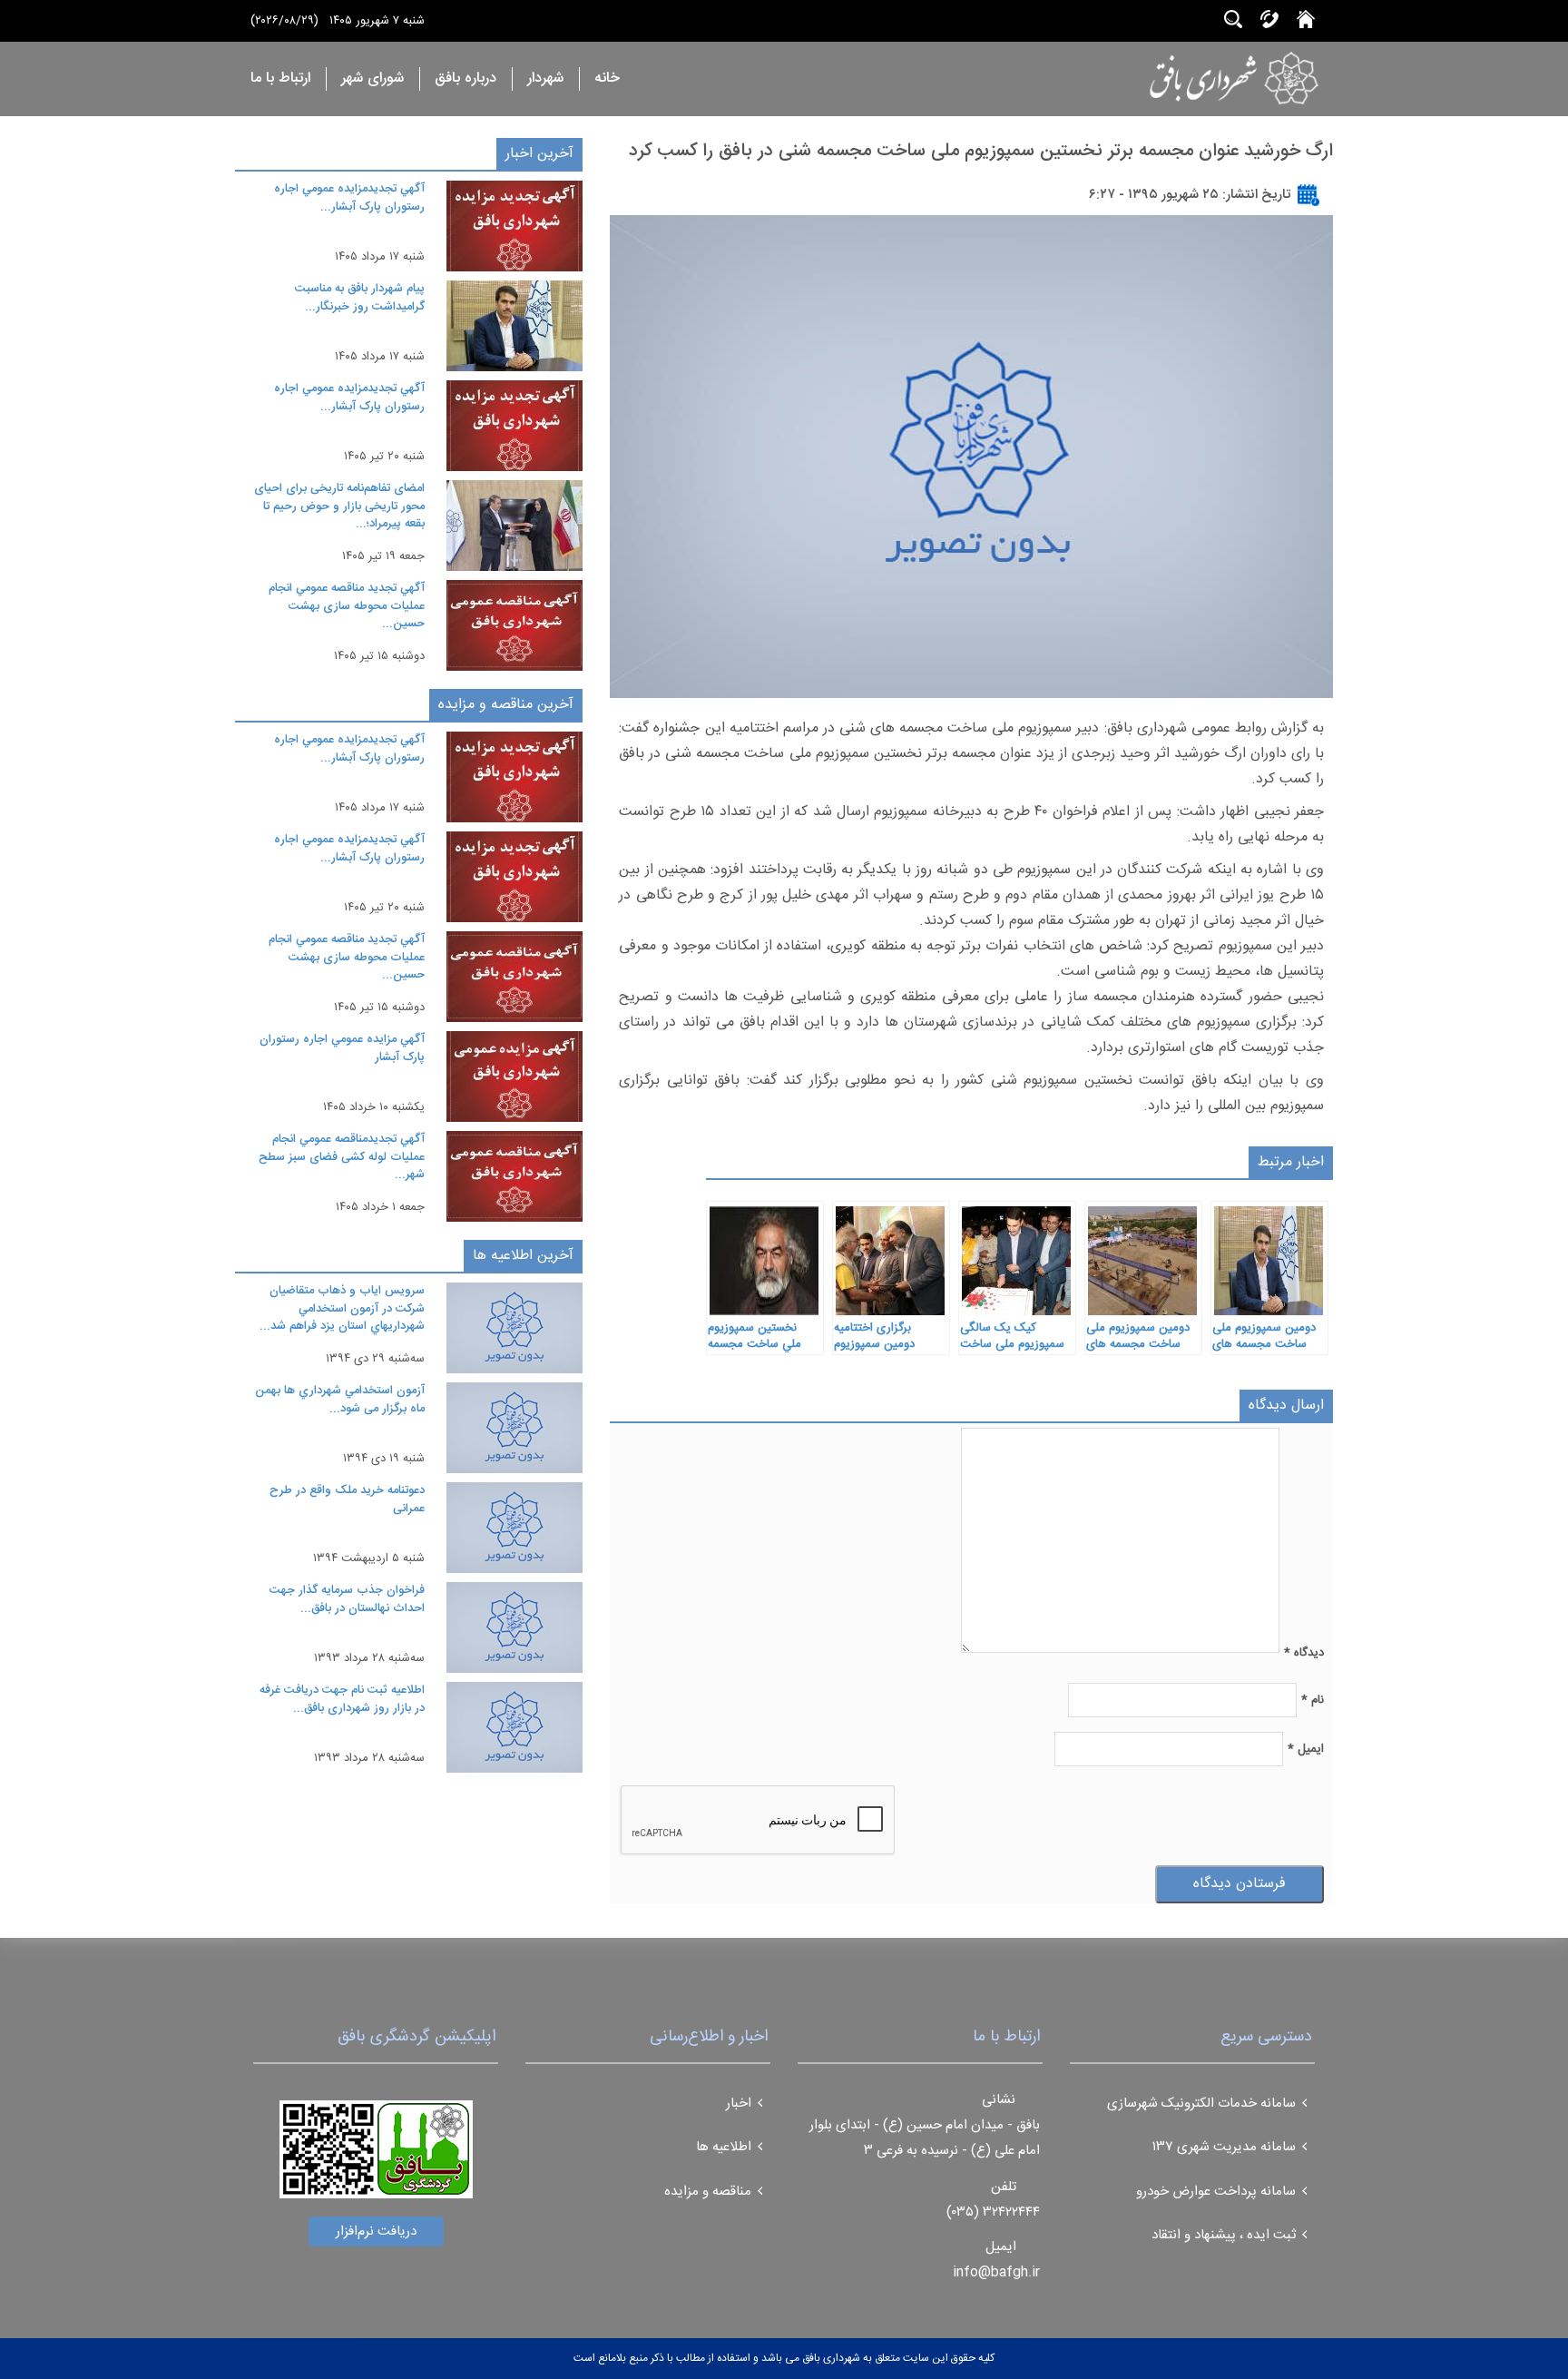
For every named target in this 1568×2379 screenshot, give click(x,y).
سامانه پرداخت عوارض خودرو (1216, 2192)
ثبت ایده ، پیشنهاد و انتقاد (1224, 2235)
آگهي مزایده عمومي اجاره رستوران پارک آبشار (342, 1048)
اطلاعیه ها (724, 2147)
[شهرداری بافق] (1177, 78)
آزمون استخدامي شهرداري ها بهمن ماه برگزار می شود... (340, 1400)
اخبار (739, 2104)
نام (1313, 1700)
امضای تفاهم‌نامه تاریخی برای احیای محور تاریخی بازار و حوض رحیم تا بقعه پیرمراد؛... (339, 506)
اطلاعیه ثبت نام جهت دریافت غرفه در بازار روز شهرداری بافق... (342, 1699)
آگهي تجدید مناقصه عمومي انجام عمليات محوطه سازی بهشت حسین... (347, 606)
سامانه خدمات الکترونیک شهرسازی (1201, 2104)
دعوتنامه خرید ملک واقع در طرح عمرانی (347, 1499)
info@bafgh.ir (996, 2272)
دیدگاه (1304, 1653)
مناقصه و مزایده (708, 2192)
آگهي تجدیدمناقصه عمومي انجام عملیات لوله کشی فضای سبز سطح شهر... (342, 1157)
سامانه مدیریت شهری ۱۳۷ (1224, 2147)
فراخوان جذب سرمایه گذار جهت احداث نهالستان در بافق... (347, 1599)
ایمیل (1306, 1749)
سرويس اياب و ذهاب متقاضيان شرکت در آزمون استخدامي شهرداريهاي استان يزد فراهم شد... (342, 1308)
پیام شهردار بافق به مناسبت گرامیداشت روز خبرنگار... (360, 298)
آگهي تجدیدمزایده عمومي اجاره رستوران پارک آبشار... (349, 198)
